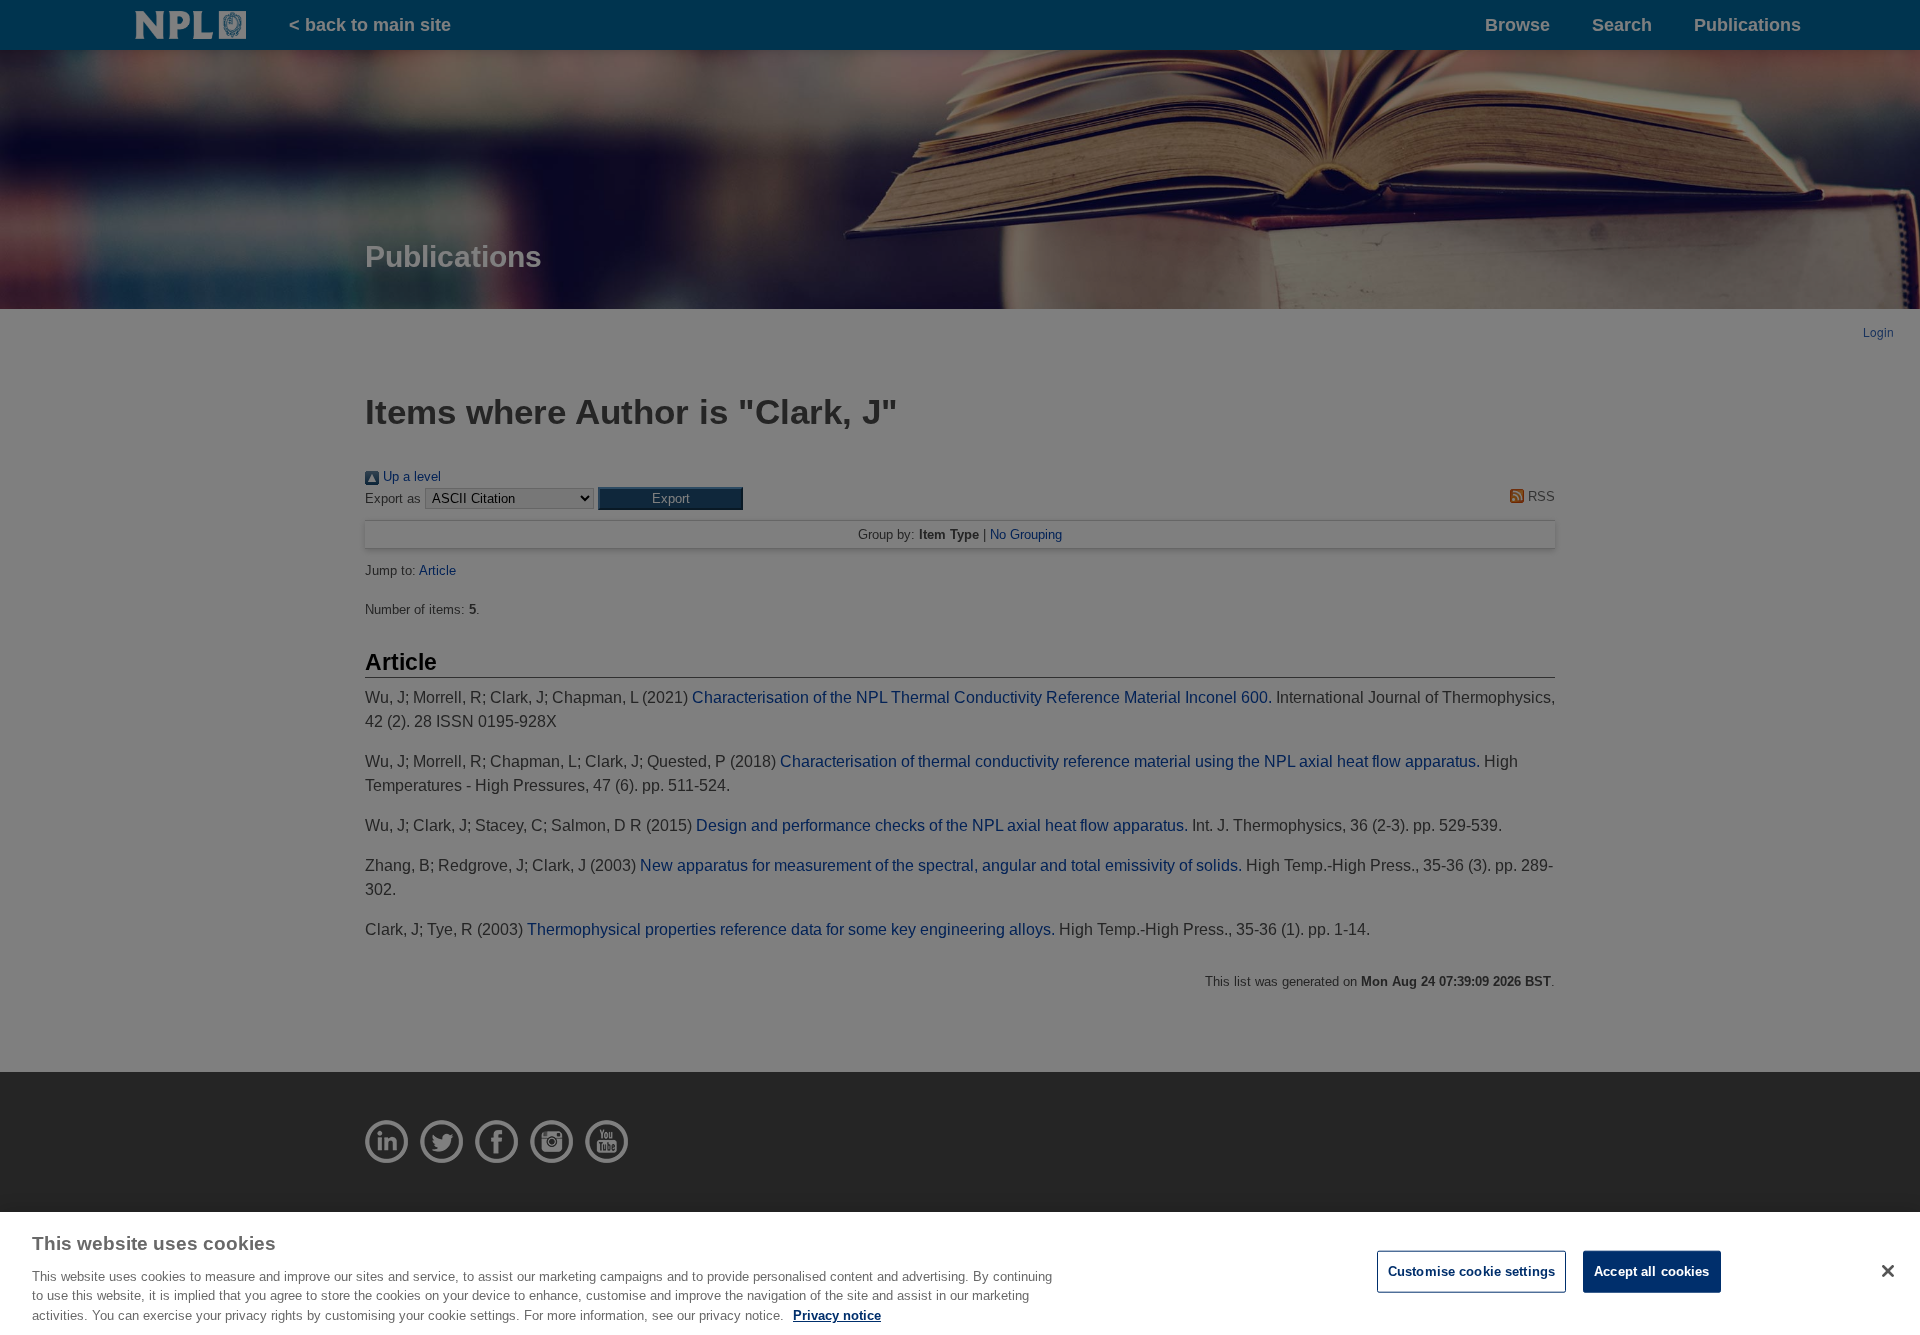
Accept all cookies (1651, 1271)
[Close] (1888, 1271)
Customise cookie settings (1471, 1271)
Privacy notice (837, 1314)
